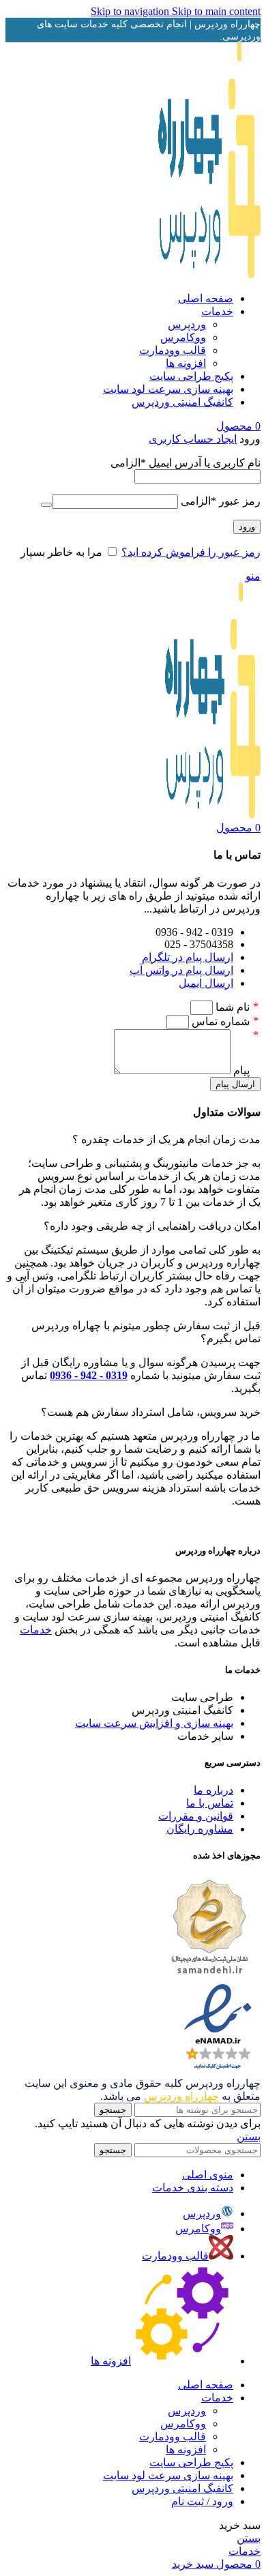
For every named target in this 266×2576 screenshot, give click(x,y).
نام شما (231, 1007)
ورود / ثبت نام (202, 2501)
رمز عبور (221, 501)
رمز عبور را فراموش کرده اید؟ (191, 552)
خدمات (36, 1630)
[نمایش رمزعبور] (46, 505)
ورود (247, 527)
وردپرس (187, 324)
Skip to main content (216, 11)
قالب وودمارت (173, 350)
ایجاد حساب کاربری (193, 439)
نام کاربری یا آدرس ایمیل (186, 463)
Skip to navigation (131, 11)
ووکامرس (183, 337)
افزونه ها (186, 363)
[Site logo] (209, 275)
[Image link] (209, 1975)
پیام (240, 1070)
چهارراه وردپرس (181, 2096)
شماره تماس (219, 1021)
